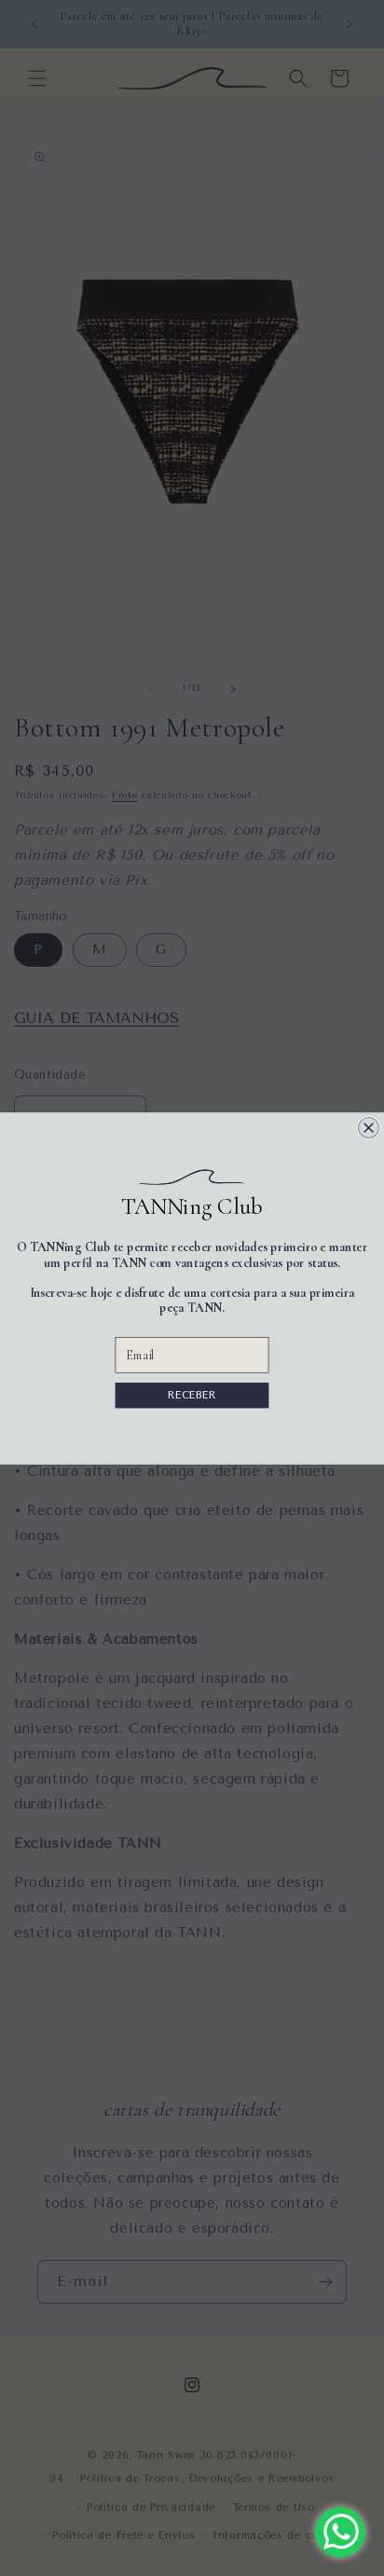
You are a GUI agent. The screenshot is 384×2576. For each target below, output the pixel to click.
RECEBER (192, 1394)
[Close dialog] (369, 1127)
